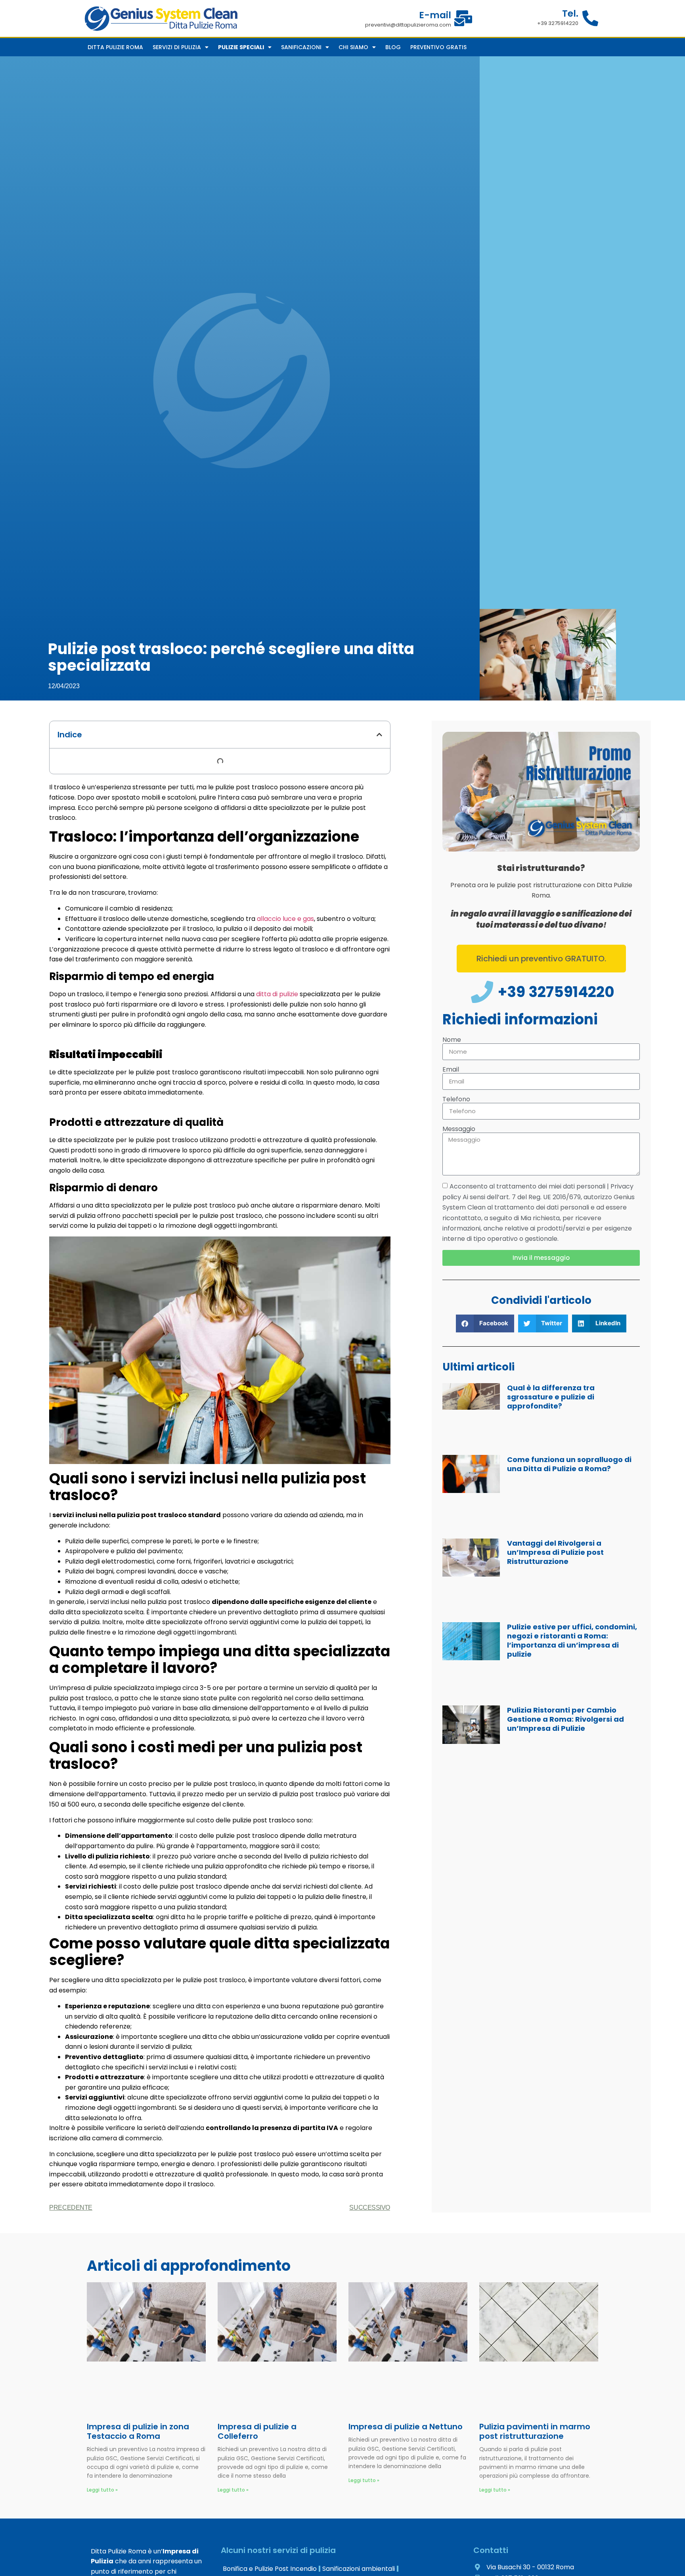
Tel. (570, 13)
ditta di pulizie (277, 994)
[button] (379, 735)
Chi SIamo (353, 47)
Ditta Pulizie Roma (115, 47)
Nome (452, 1040)
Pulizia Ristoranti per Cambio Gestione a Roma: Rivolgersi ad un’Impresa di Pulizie (565, 1719)
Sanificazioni (301, 47)
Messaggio (459, 1129)
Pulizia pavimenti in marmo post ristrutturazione (535, 2431)
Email (451, 1069)
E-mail (435, 15)
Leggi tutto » (102, 2490)
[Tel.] (590, 18)
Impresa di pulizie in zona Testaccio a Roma (138, 2431)
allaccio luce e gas (285, 919)
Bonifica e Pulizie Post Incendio (270, 2569)
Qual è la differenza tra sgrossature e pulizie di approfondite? (551, 1397)
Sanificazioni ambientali (359, 2569)
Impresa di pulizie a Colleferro (257, 2431)
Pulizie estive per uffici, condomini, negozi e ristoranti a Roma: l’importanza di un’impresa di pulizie (572, 1640)
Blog (393, 47)
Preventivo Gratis (438, 47)
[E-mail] (463, 18)
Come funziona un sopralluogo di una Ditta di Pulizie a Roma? (569, 1464)
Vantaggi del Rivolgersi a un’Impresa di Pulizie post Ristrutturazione (555, 1552)
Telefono (456, 1099)
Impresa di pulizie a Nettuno (406, 2427)
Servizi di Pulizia (177, 47)
